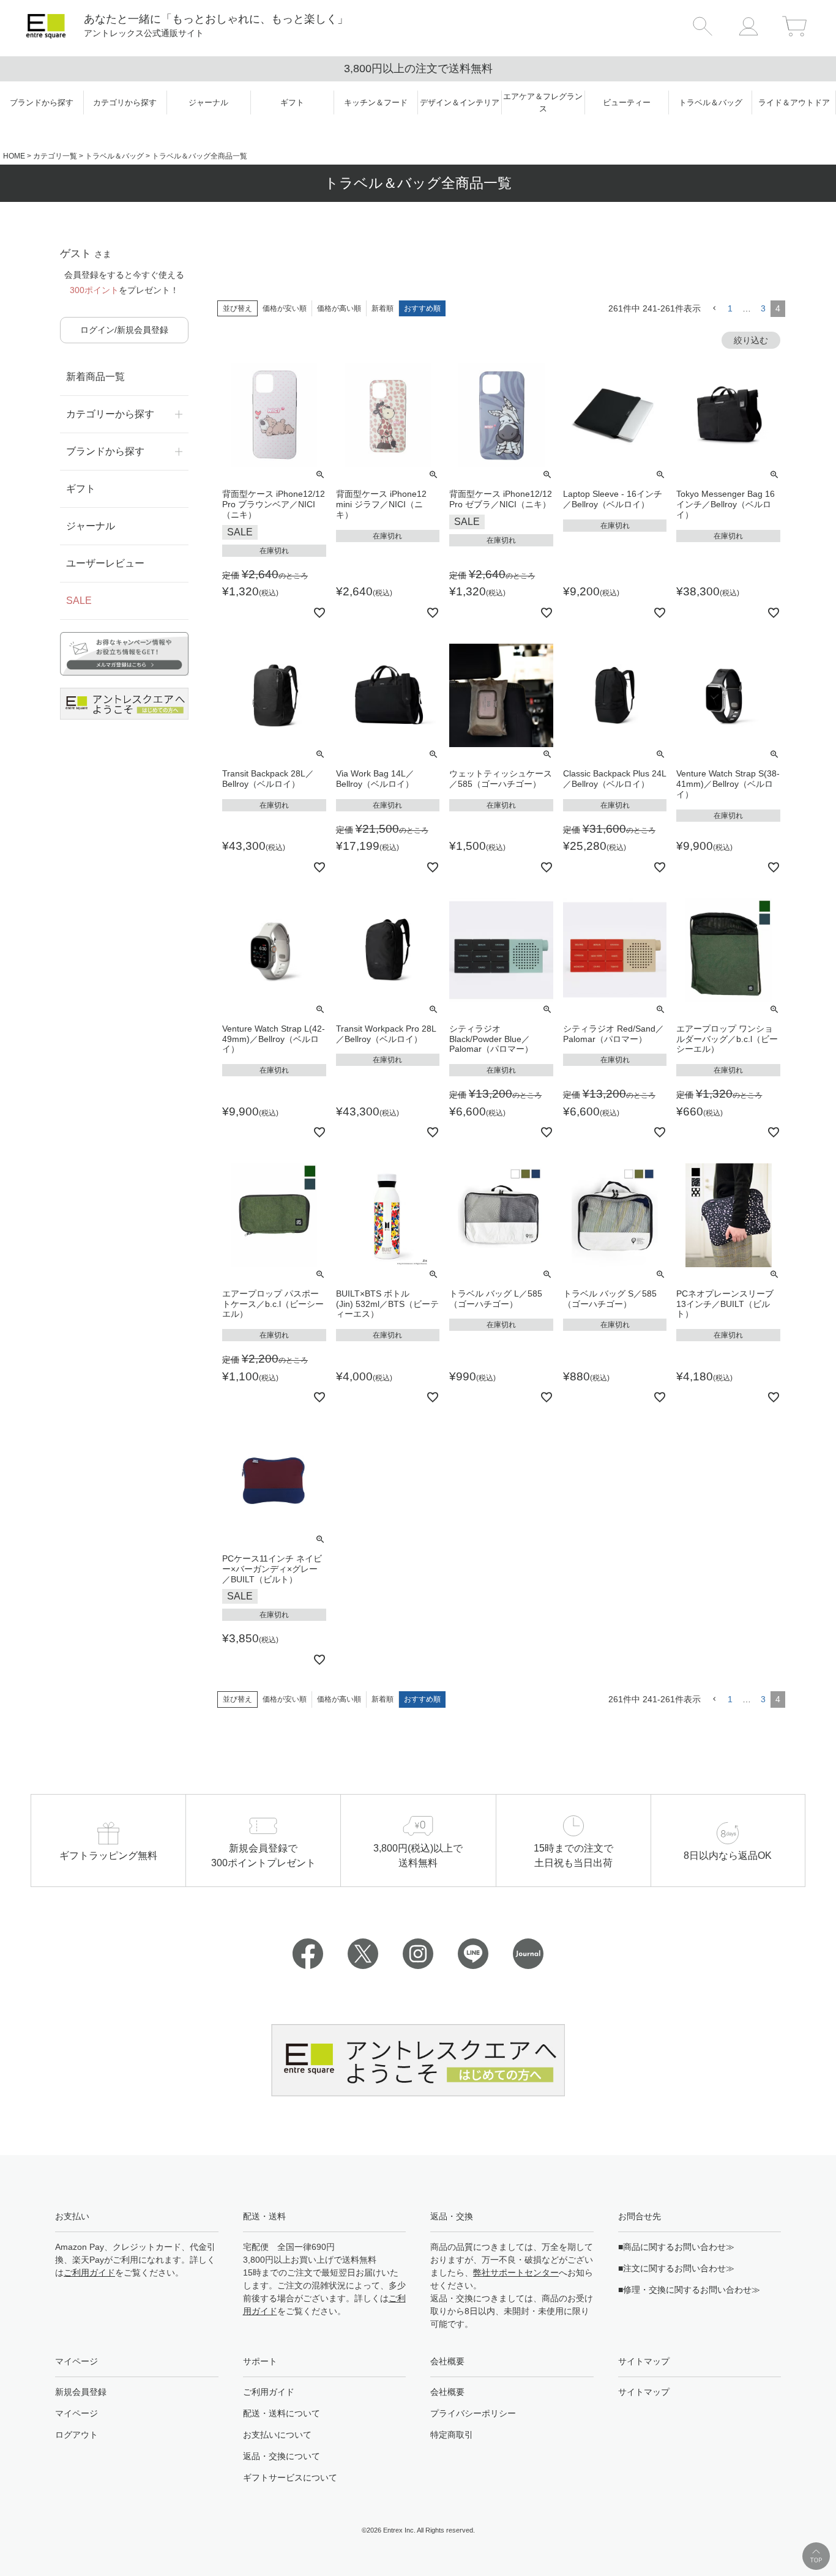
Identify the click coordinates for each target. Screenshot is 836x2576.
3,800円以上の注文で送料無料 (418, 69)
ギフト (81, 489)
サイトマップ (644, 2392)
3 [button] (763, 308)
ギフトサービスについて (290, 2477)
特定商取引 (452, 2435)
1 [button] (730, 308)
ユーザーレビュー (105, 563)
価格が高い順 (339, 308)
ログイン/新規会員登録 (124, 330)
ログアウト (77, 2435)
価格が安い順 (285, 308)
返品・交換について (282, 2456)
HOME (14, 156)
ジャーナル (91, 526)
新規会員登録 (81, 2392)
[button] (714, 309)
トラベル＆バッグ (114, 156)
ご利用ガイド (89, 2273)
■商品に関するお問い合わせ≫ (676, 2247)
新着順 (383, 308)
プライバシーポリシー (473, 2413)
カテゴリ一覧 (55, 156)
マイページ (77, 2413)
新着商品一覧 (95, 377)
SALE (79, 601)
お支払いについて (277, 2435)
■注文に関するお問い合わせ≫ (676, 2268)
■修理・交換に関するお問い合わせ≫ (689, 2290)
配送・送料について (282, 2413)
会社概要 (447, 2392)
